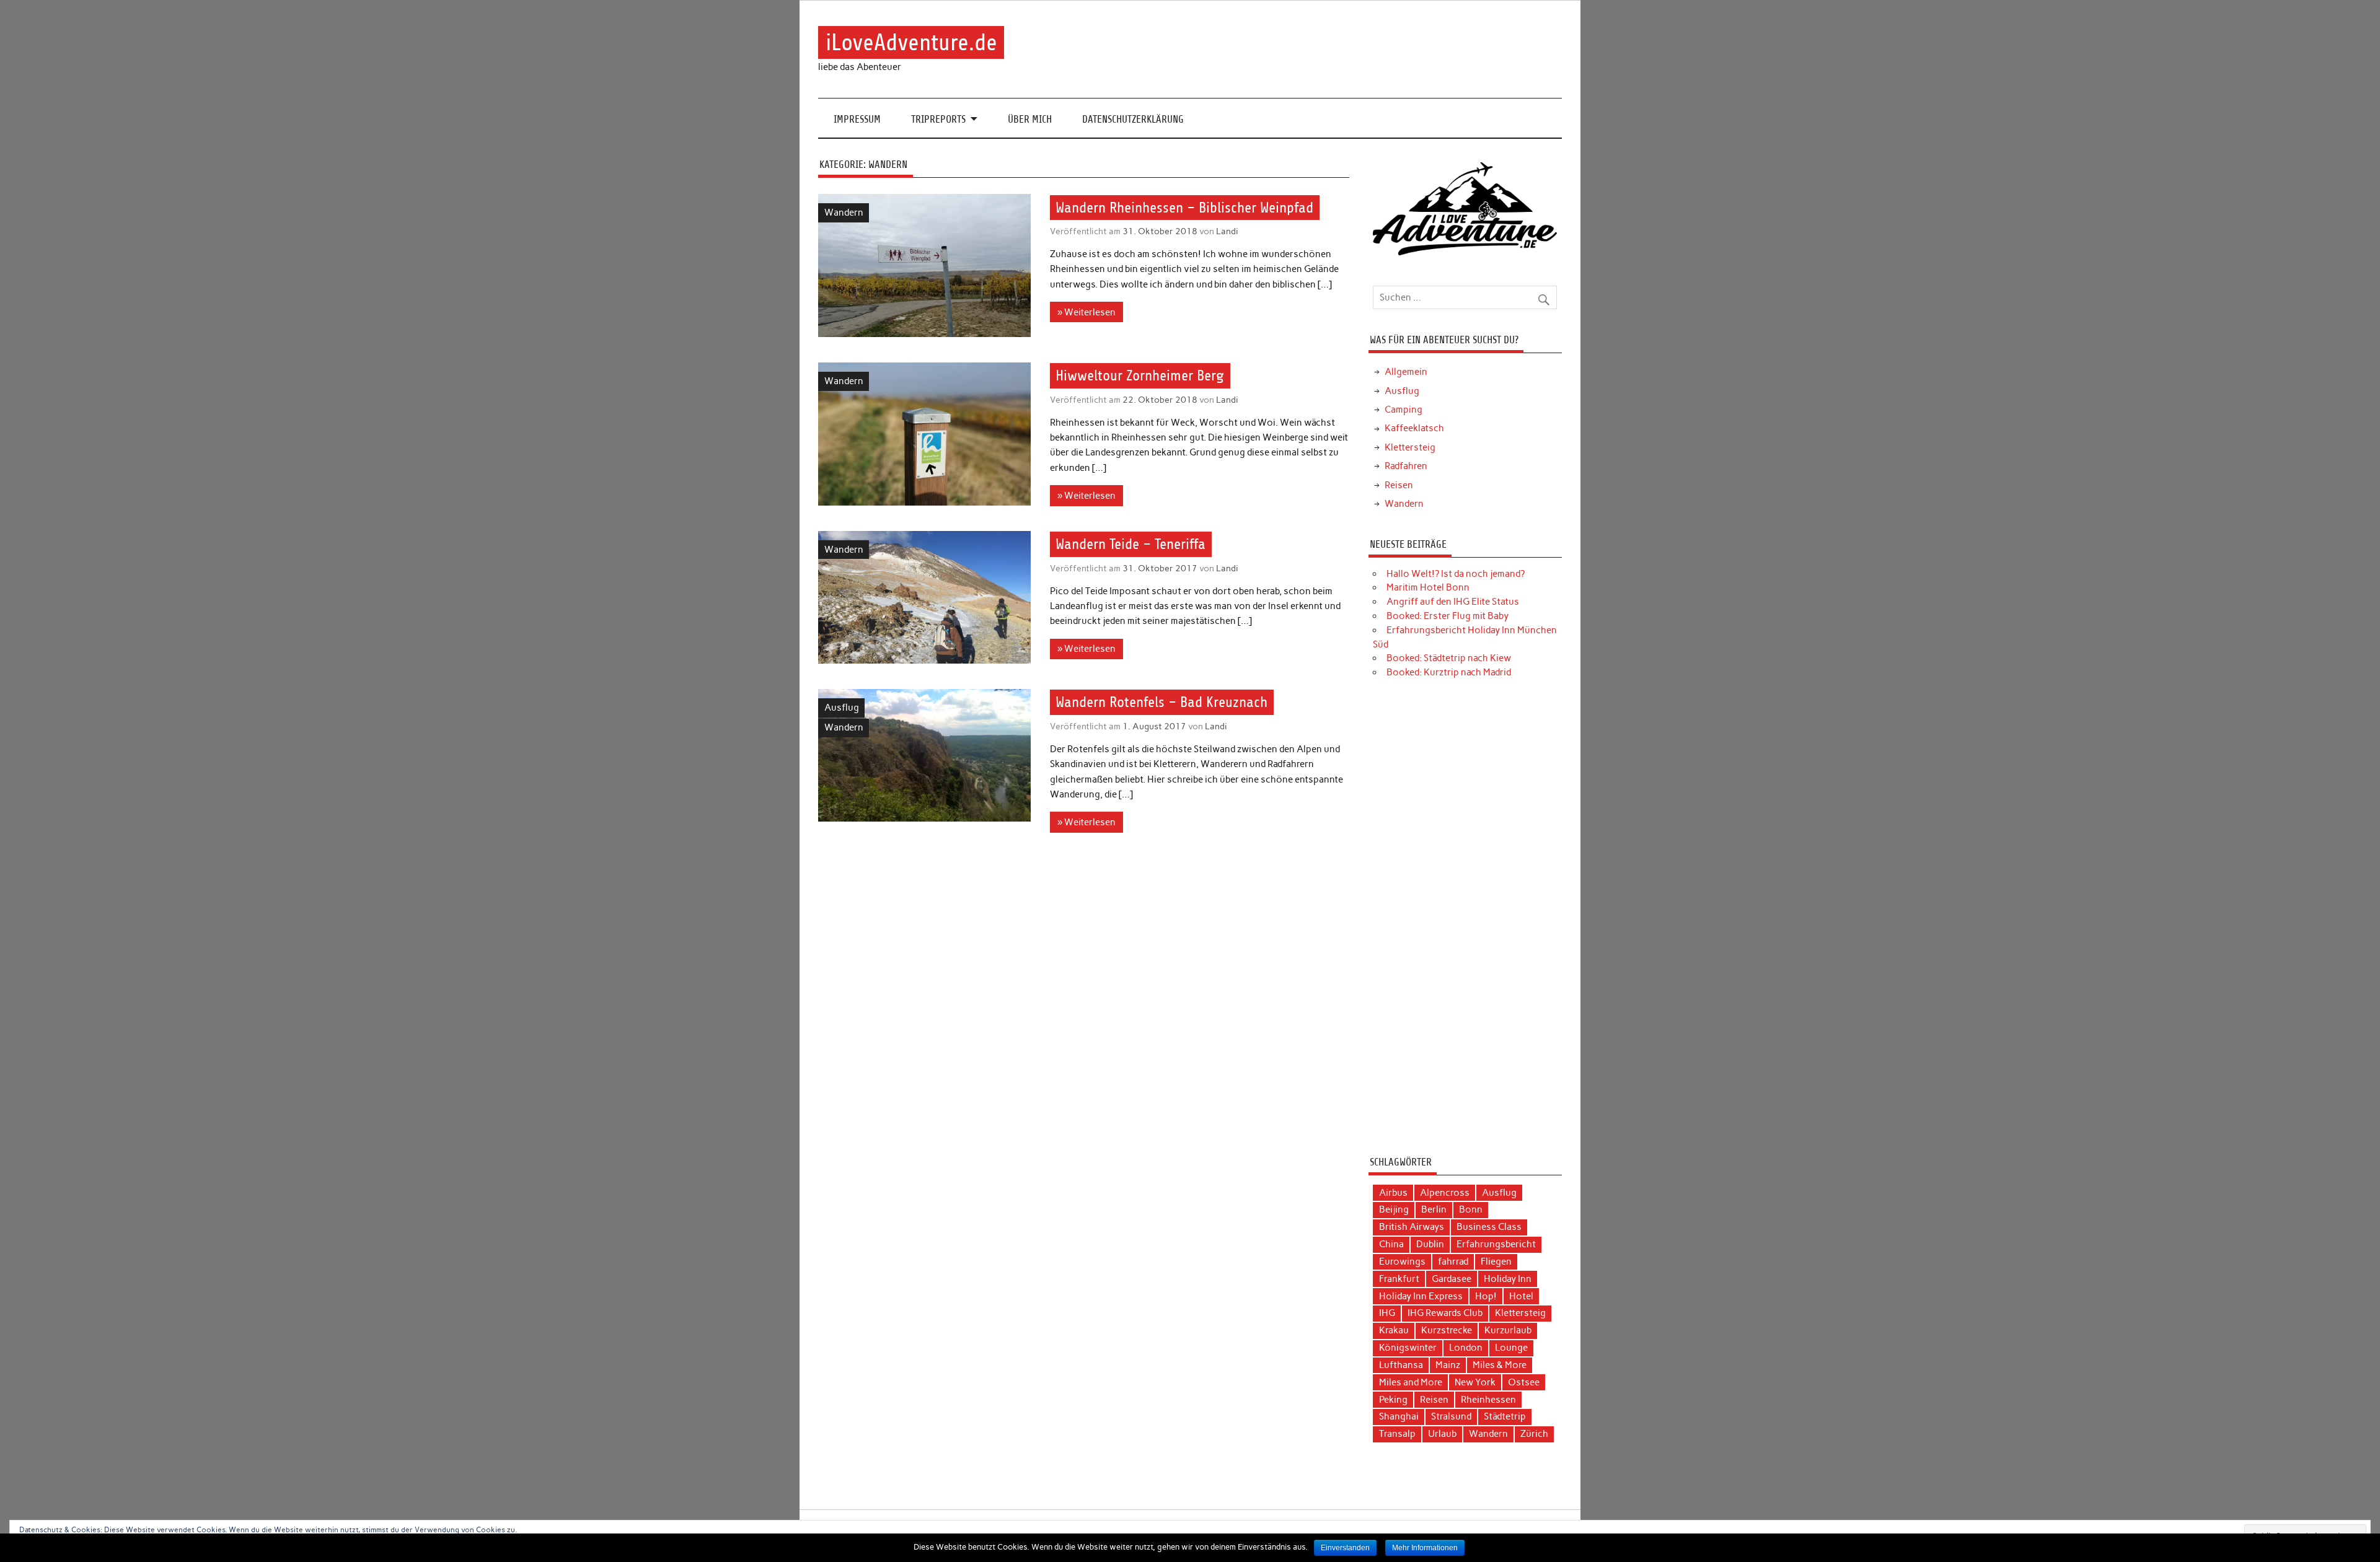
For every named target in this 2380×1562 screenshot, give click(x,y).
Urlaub (1442, 1434)
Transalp (1397, 1434)
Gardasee (1452, 1279)
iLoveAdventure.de (911, 42)
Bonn (1471, 1209)
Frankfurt (1399, 1279)
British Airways (1412, 1227)
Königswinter (1408, 1348)
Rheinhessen (1488, 1400)
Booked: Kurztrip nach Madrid (1449, 672)
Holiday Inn (1508, 1279)
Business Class (1489, 1227)
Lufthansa (1401, 1365)
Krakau (1394, 1330)
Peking (1393, 1400)
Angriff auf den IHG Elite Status (1453, 602)
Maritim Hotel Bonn (1428, 587)
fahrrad (1453, 1261)
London (1466, 1348)
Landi (1227, 231)
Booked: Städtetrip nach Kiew (1449, 658)
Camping (1404, 410)
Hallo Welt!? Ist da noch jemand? (1456, 574)
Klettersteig (1410, 447)
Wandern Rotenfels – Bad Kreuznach (1161, 703)
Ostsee (1524, 1382)
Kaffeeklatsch (1414, 428)
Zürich (1534, 1434)
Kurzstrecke (1447, 1330)
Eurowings (1402, 1261)
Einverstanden (1345, 1548)
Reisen (1399, 485)
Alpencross (1445, 1193)
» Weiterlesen (1086, 312)
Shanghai (1399, 1416)
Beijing (1394, 1209)
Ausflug (842, 708)
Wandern (844, 213)
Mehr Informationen (1425, 1548)
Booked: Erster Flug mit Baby (1448, 616)
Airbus (1393, 1193)
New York (1475, 1382)
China (1391, 1244)
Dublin (1430, 1244)
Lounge (1511, 1348)
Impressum (857, 119)
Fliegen (1496, 1261)
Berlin (1434, 1209)
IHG (1387, 1313)
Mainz (1448, 1365)
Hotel (1521, 1296)
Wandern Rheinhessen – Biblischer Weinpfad (1184, 208)
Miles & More (1500, 1365)
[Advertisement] (1465, 922)
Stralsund (1451, 1416)
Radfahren (1406, 466)
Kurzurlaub (1508, 1330)
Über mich (1030, 119)
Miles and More (1411, 1382)
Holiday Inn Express (1421, 1296)
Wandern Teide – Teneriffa (1130, 544)
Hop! (1486, 1296)
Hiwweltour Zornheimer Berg (1140, 376)
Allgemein (1406, 372)
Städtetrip (1505, 1416)
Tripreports (938, 119)
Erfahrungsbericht (1496, 1244)
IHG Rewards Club (1445, 1313)
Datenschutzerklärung (1133, 119)
